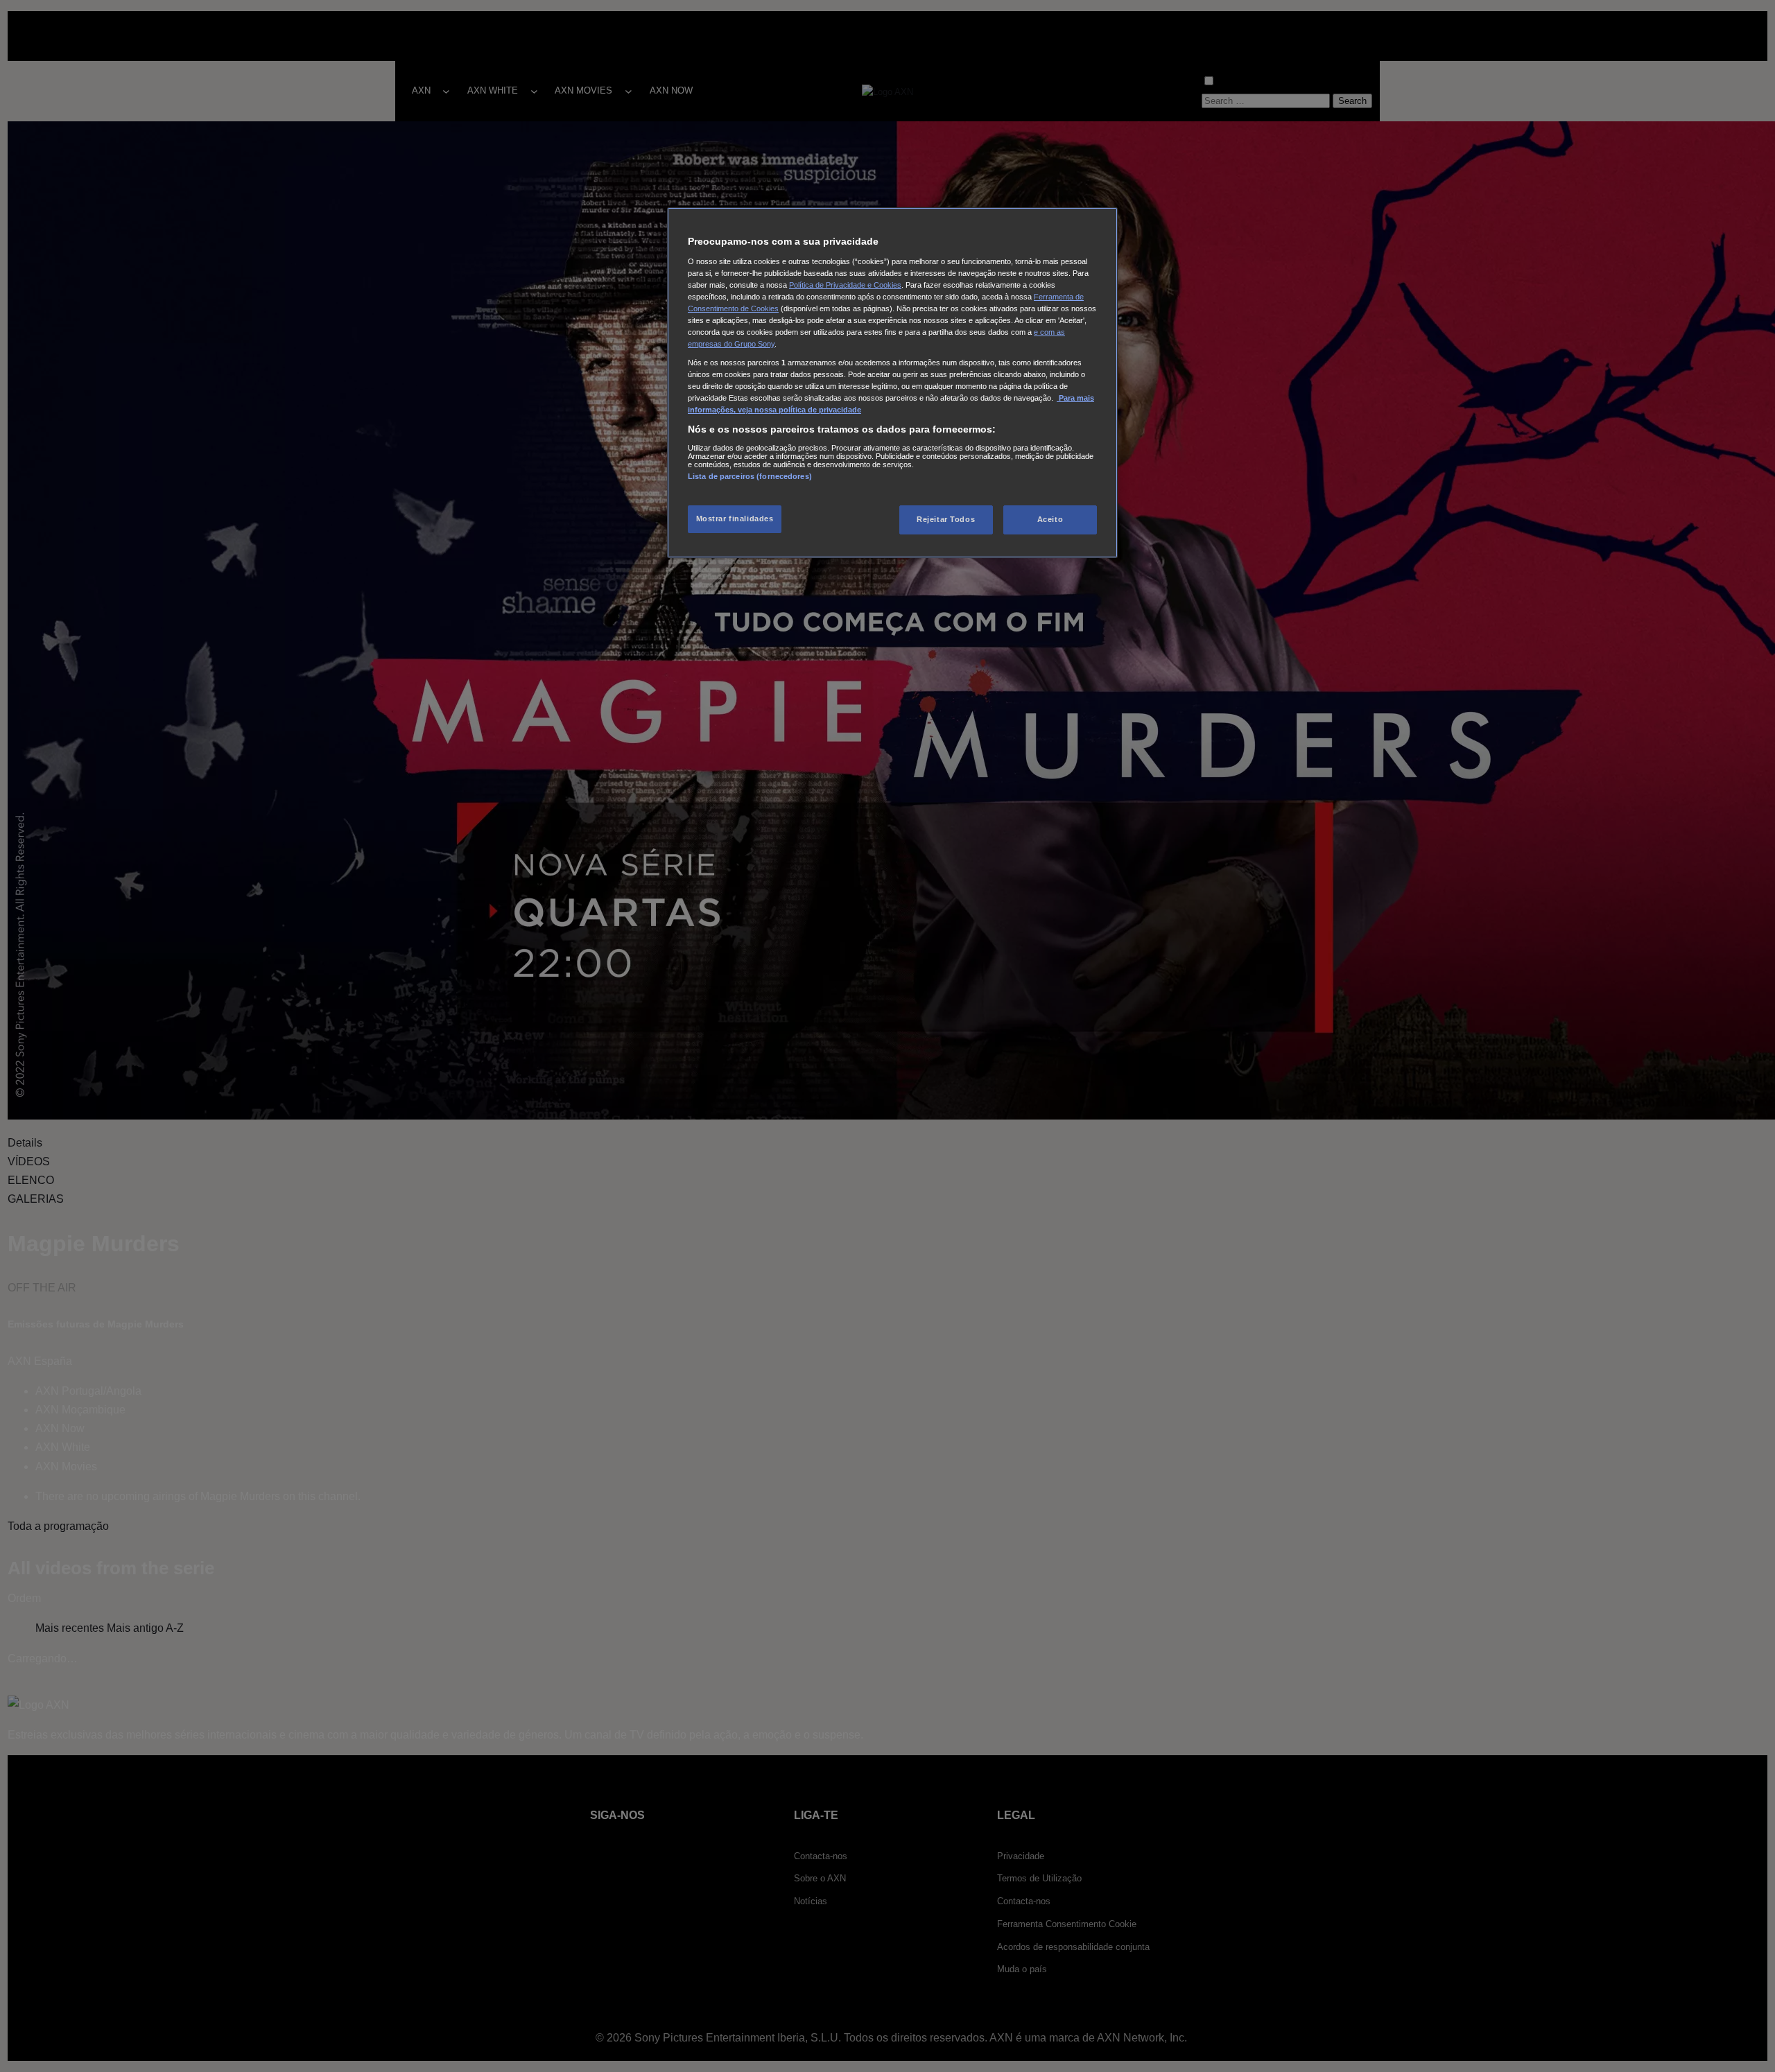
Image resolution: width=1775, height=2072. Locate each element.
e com (1045, 332)
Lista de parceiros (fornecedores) (750, 476)
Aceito (1050, 519)
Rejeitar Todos (946, 519)
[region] (892, 383)
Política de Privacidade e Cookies (845, 285)
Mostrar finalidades (735, 519)
